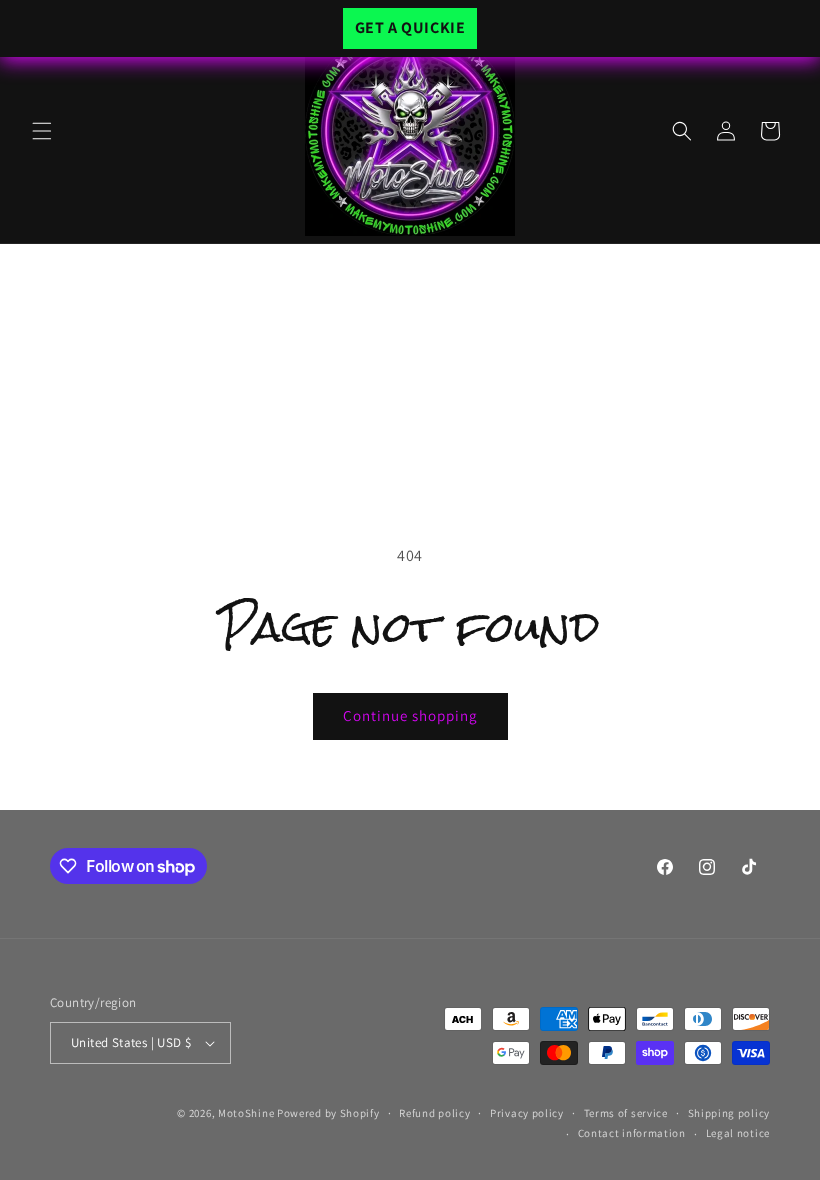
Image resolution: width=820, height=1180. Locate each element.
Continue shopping (410, 715)
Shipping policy (729, 1113)
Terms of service (626, 1113)
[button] (42, 131)
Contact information (632, 1133)
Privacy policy (527, 1113)
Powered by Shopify (328, 1113)
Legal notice (738, 1133)
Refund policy (434, 1113)
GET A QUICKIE (410, 27)
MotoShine (247, 1113)
